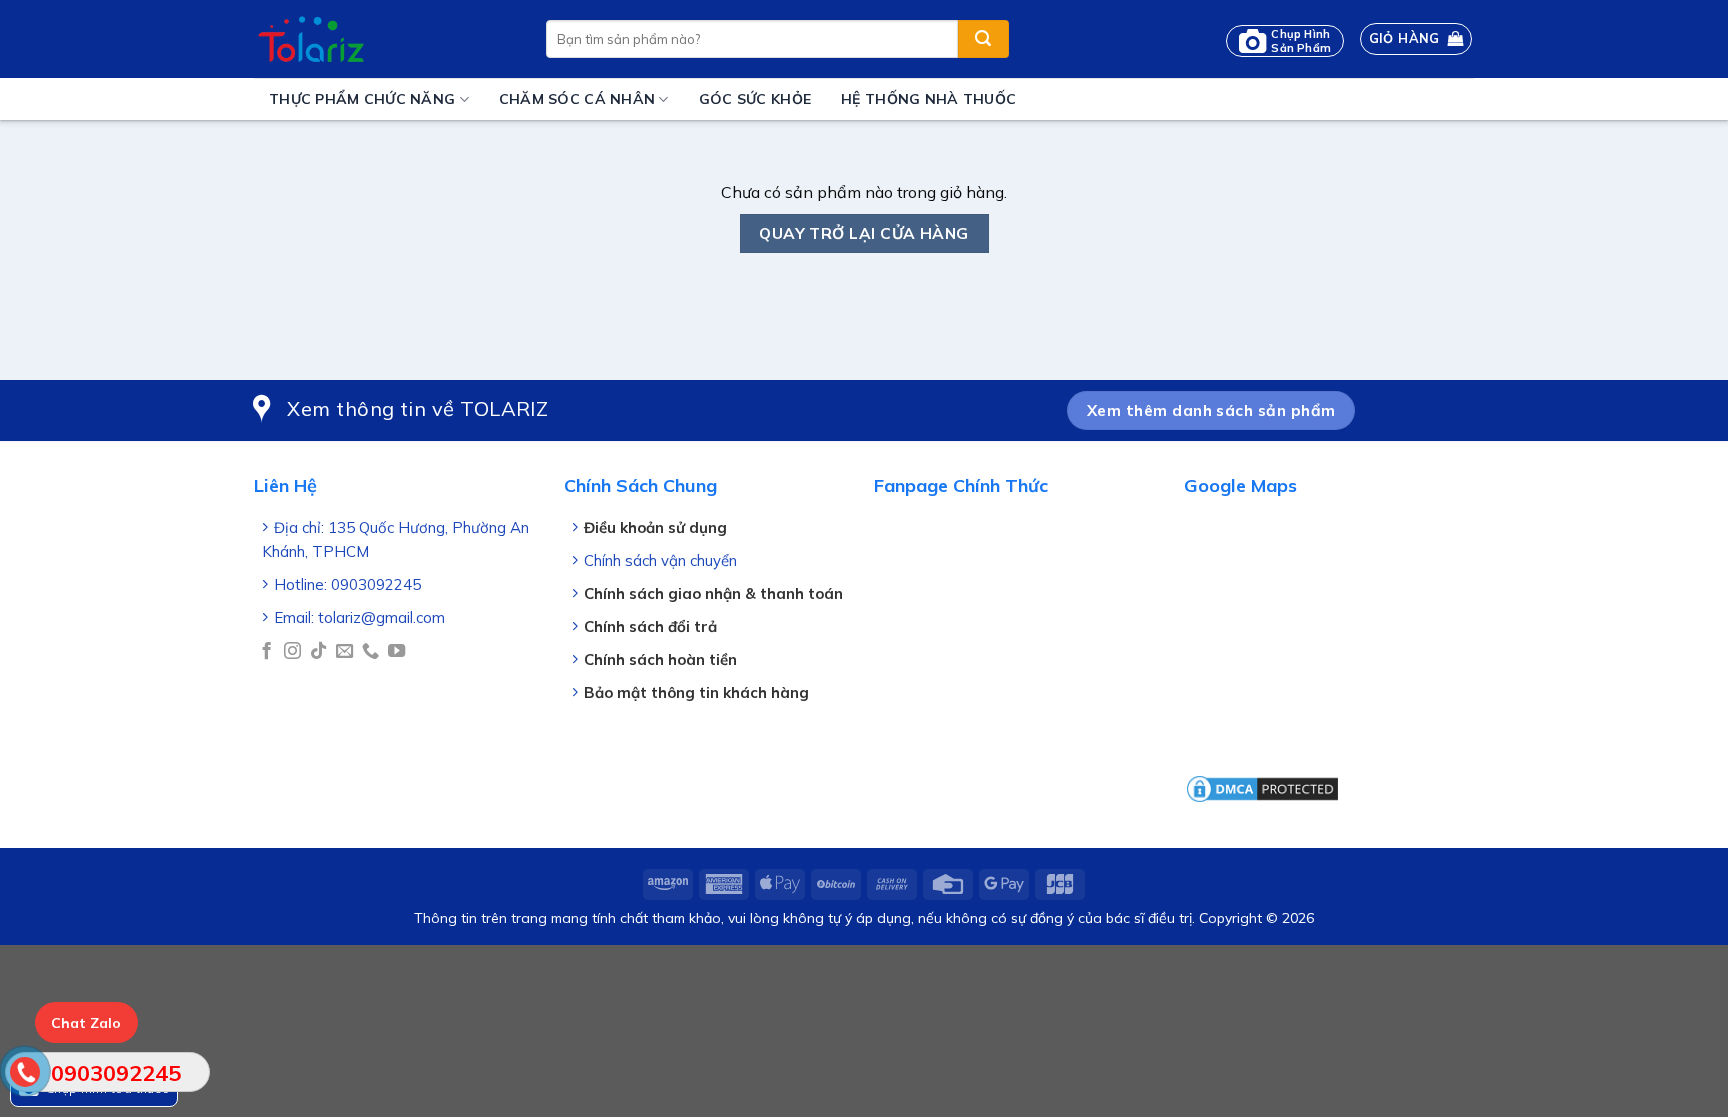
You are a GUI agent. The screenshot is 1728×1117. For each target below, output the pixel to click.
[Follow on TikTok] (318, 652)
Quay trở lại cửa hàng (864, 233)
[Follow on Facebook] (266, 652)
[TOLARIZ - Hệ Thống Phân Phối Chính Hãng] (385, 39)
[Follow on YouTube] (396, 652)
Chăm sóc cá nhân (577, 99)
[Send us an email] (344, 652)
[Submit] (983, 39)
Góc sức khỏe (755, 99)
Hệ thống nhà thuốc (928, 99)
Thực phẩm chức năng (362, 99)
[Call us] (370, 652)
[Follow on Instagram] (292, 652)
